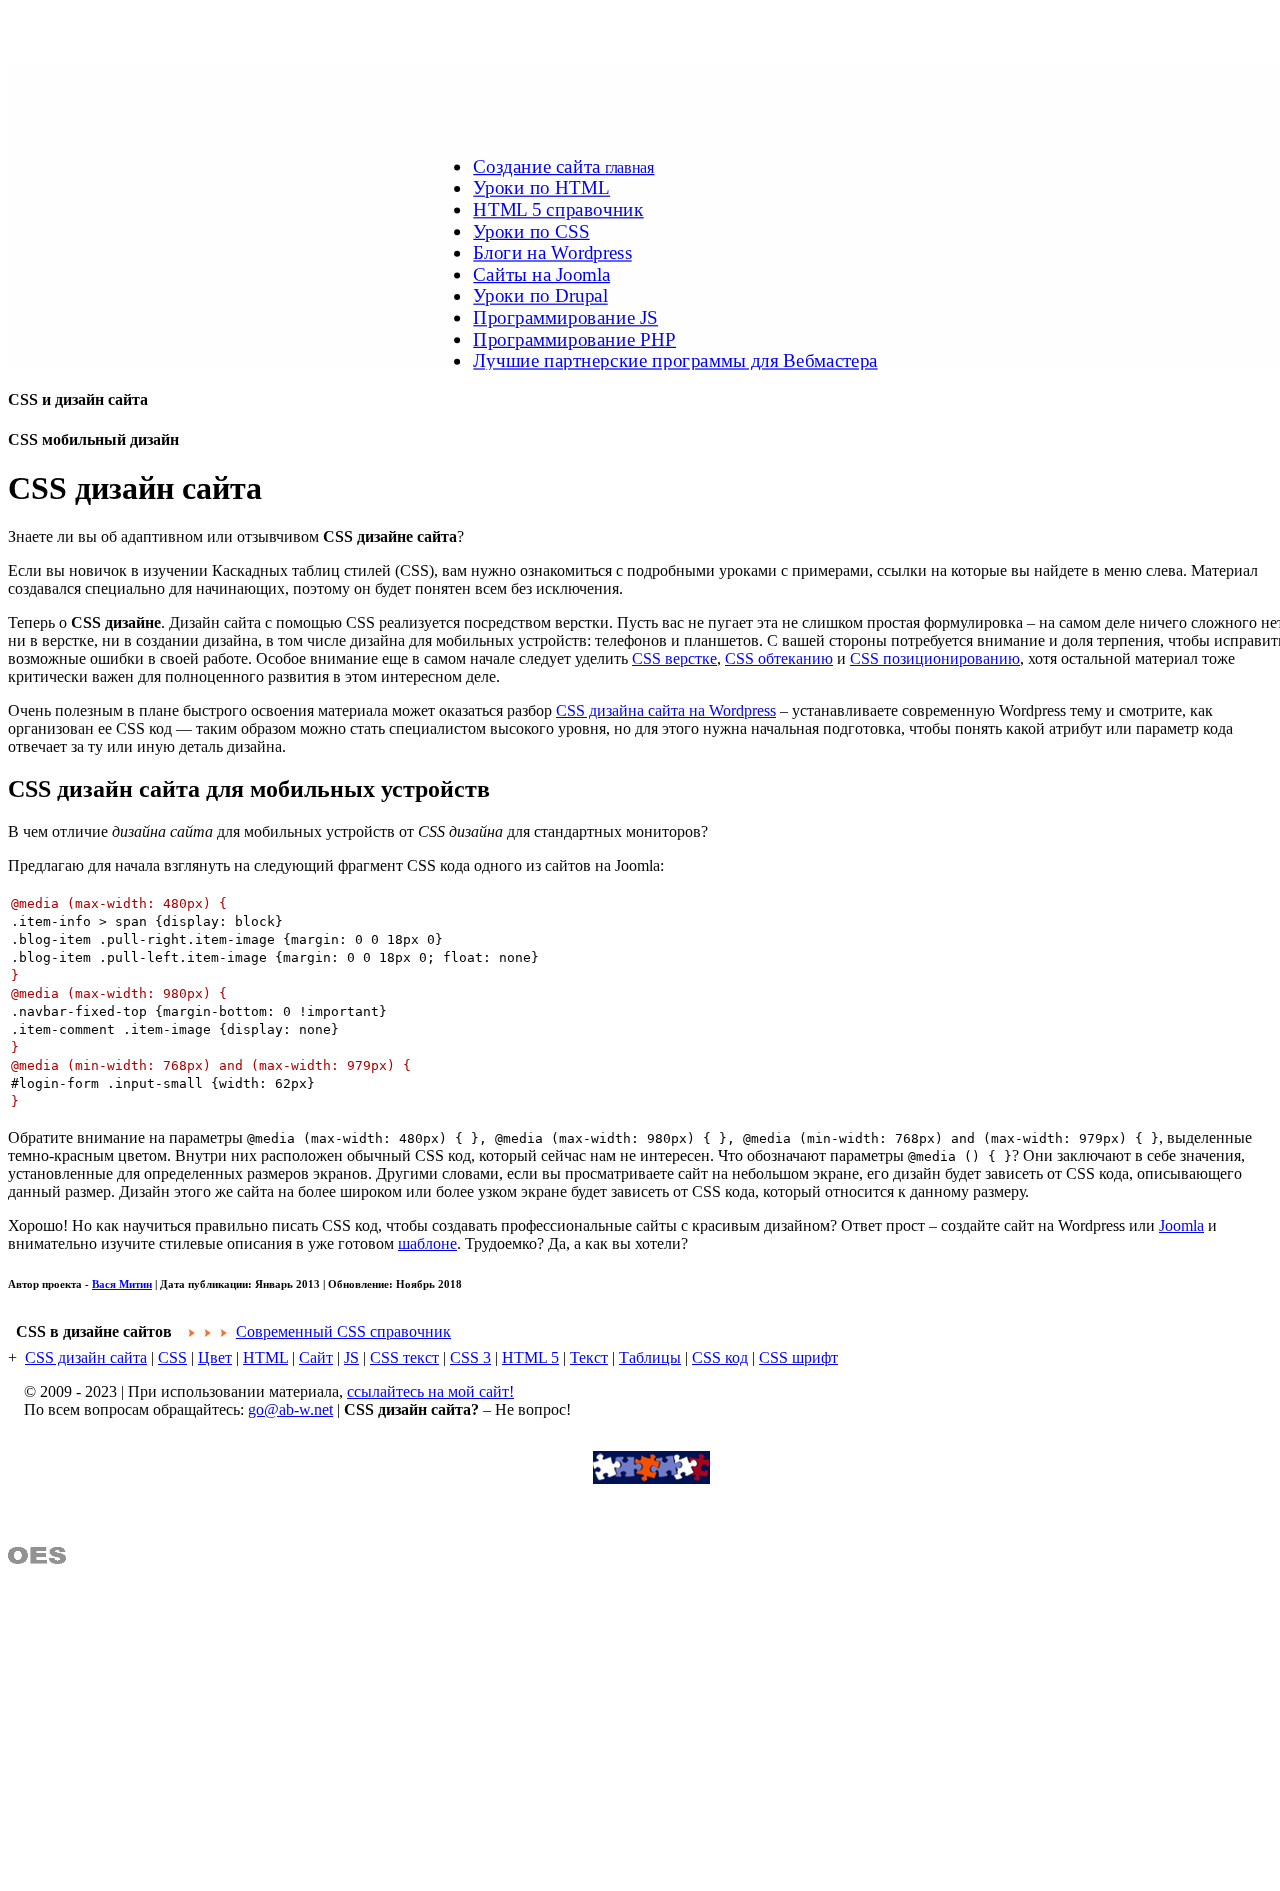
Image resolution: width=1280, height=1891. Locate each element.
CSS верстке (674, 658)
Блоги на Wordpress (552, 252)
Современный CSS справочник (343, 1331)
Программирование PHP (574, 339)
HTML (265, 1357)
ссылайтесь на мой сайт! (430, 1391)
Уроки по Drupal (540, 296)
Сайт (316, 1357)
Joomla (1181, 1225)
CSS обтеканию (779, 658)
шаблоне (427, 1243)
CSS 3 (470, 1357)
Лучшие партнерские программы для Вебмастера (675, 360)
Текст (589, 1357)
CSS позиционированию (935, 658)
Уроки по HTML (541, 188)
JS (351, 1357)
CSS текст (404, 1357)
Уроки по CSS (531, 231)
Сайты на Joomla (541, 274)
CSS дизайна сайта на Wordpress (666, 710)
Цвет (215, 1357)
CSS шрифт (798, 1357)
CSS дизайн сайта (86, 1357)
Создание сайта (563, 166)
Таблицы (650, 1357)
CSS (172, 1357)
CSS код (720, 1357)
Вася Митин (122, 1284)
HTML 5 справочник (558, 209)
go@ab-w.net (290, 1409)
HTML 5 (530, 1357)
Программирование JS (565, 317)
